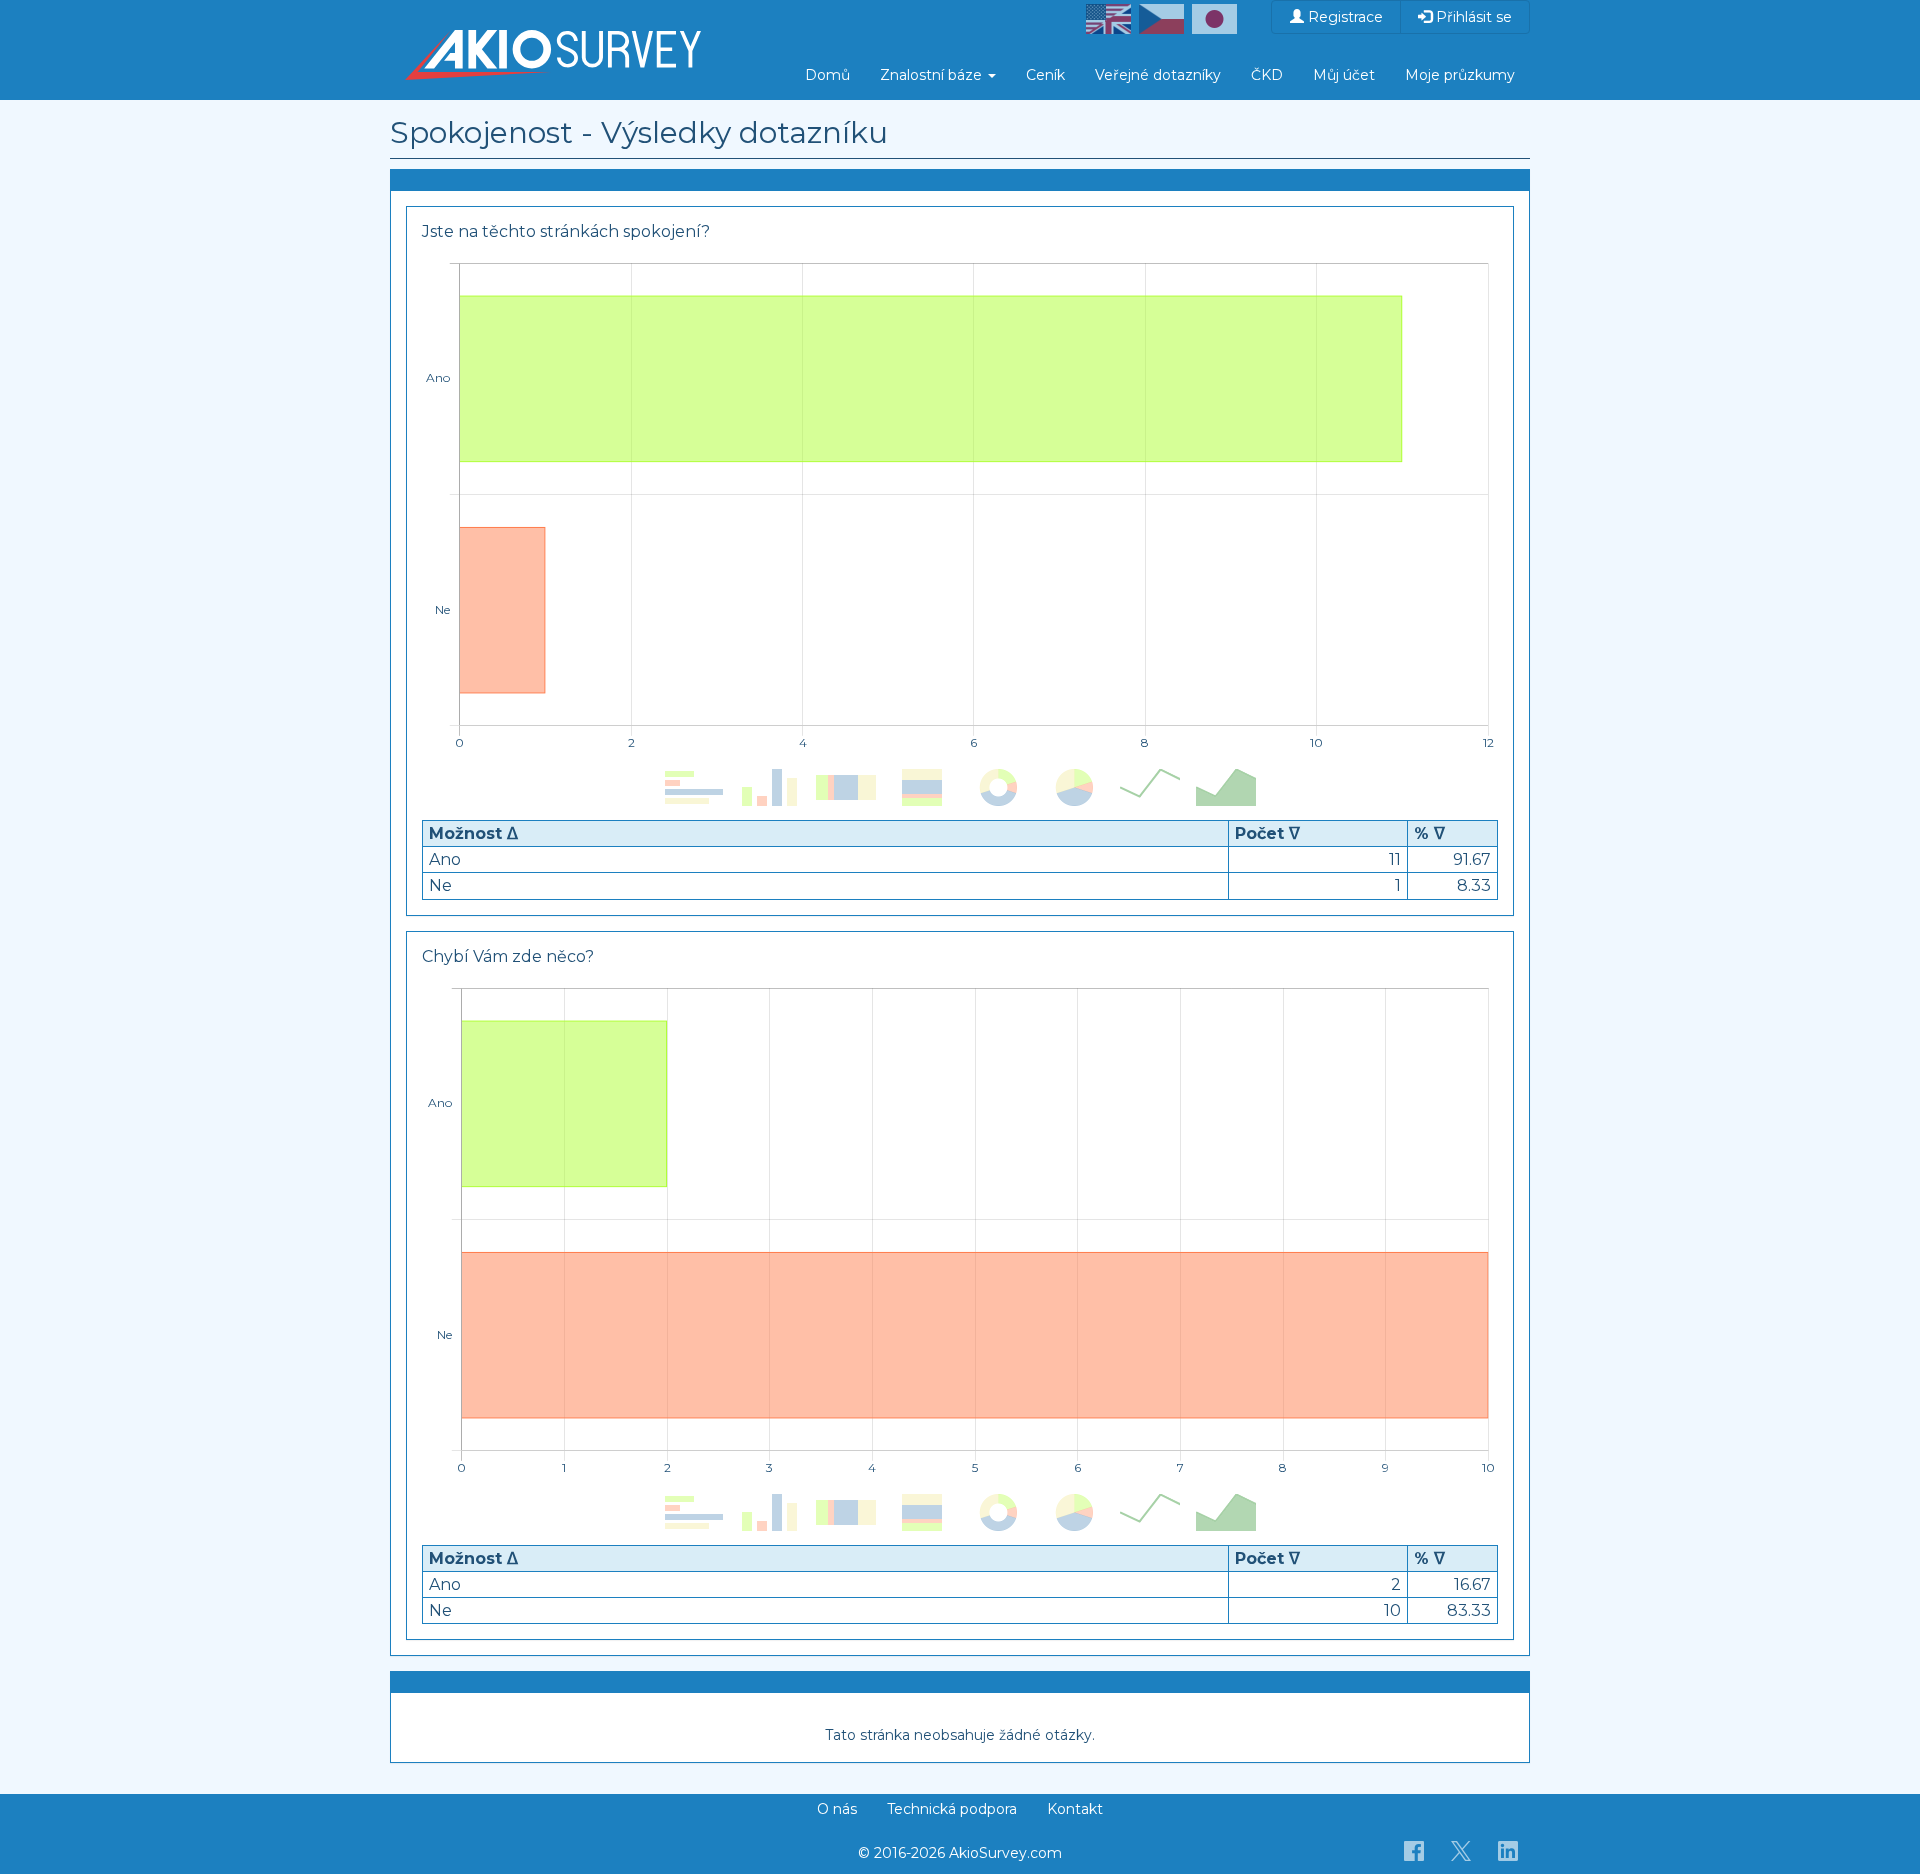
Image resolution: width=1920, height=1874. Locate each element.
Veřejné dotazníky (1158, 75)
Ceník (1045, 75)
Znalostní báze (933, 75)
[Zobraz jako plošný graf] (1226, 788)
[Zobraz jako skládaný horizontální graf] (846, 788)
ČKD (1267, 75)
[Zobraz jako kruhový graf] (998, 788)
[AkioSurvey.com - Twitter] (1461, 1850)
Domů (827, 75)
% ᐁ (1429, 833)
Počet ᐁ (1267, 833)
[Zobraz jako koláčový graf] (1074, 788)
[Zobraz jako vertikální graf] (770, 788)
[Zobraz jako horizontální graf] (694, 788)
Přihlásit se (1472, 17)
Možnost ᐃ (473, 833)
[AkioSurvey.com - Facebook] (1414, 1850)
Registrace (1343, 17)
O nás (837, 1809)
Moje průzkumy (1460, 75)
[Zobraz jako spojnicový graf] (1150, 788)
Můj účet (1344, 75)
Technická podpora (952, 1809)
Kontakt (1075, 1809)
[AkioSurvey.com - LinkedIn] (1508, 1850)
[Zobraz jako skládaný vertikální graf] (922, 788)
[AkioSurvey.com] (553, 25)
